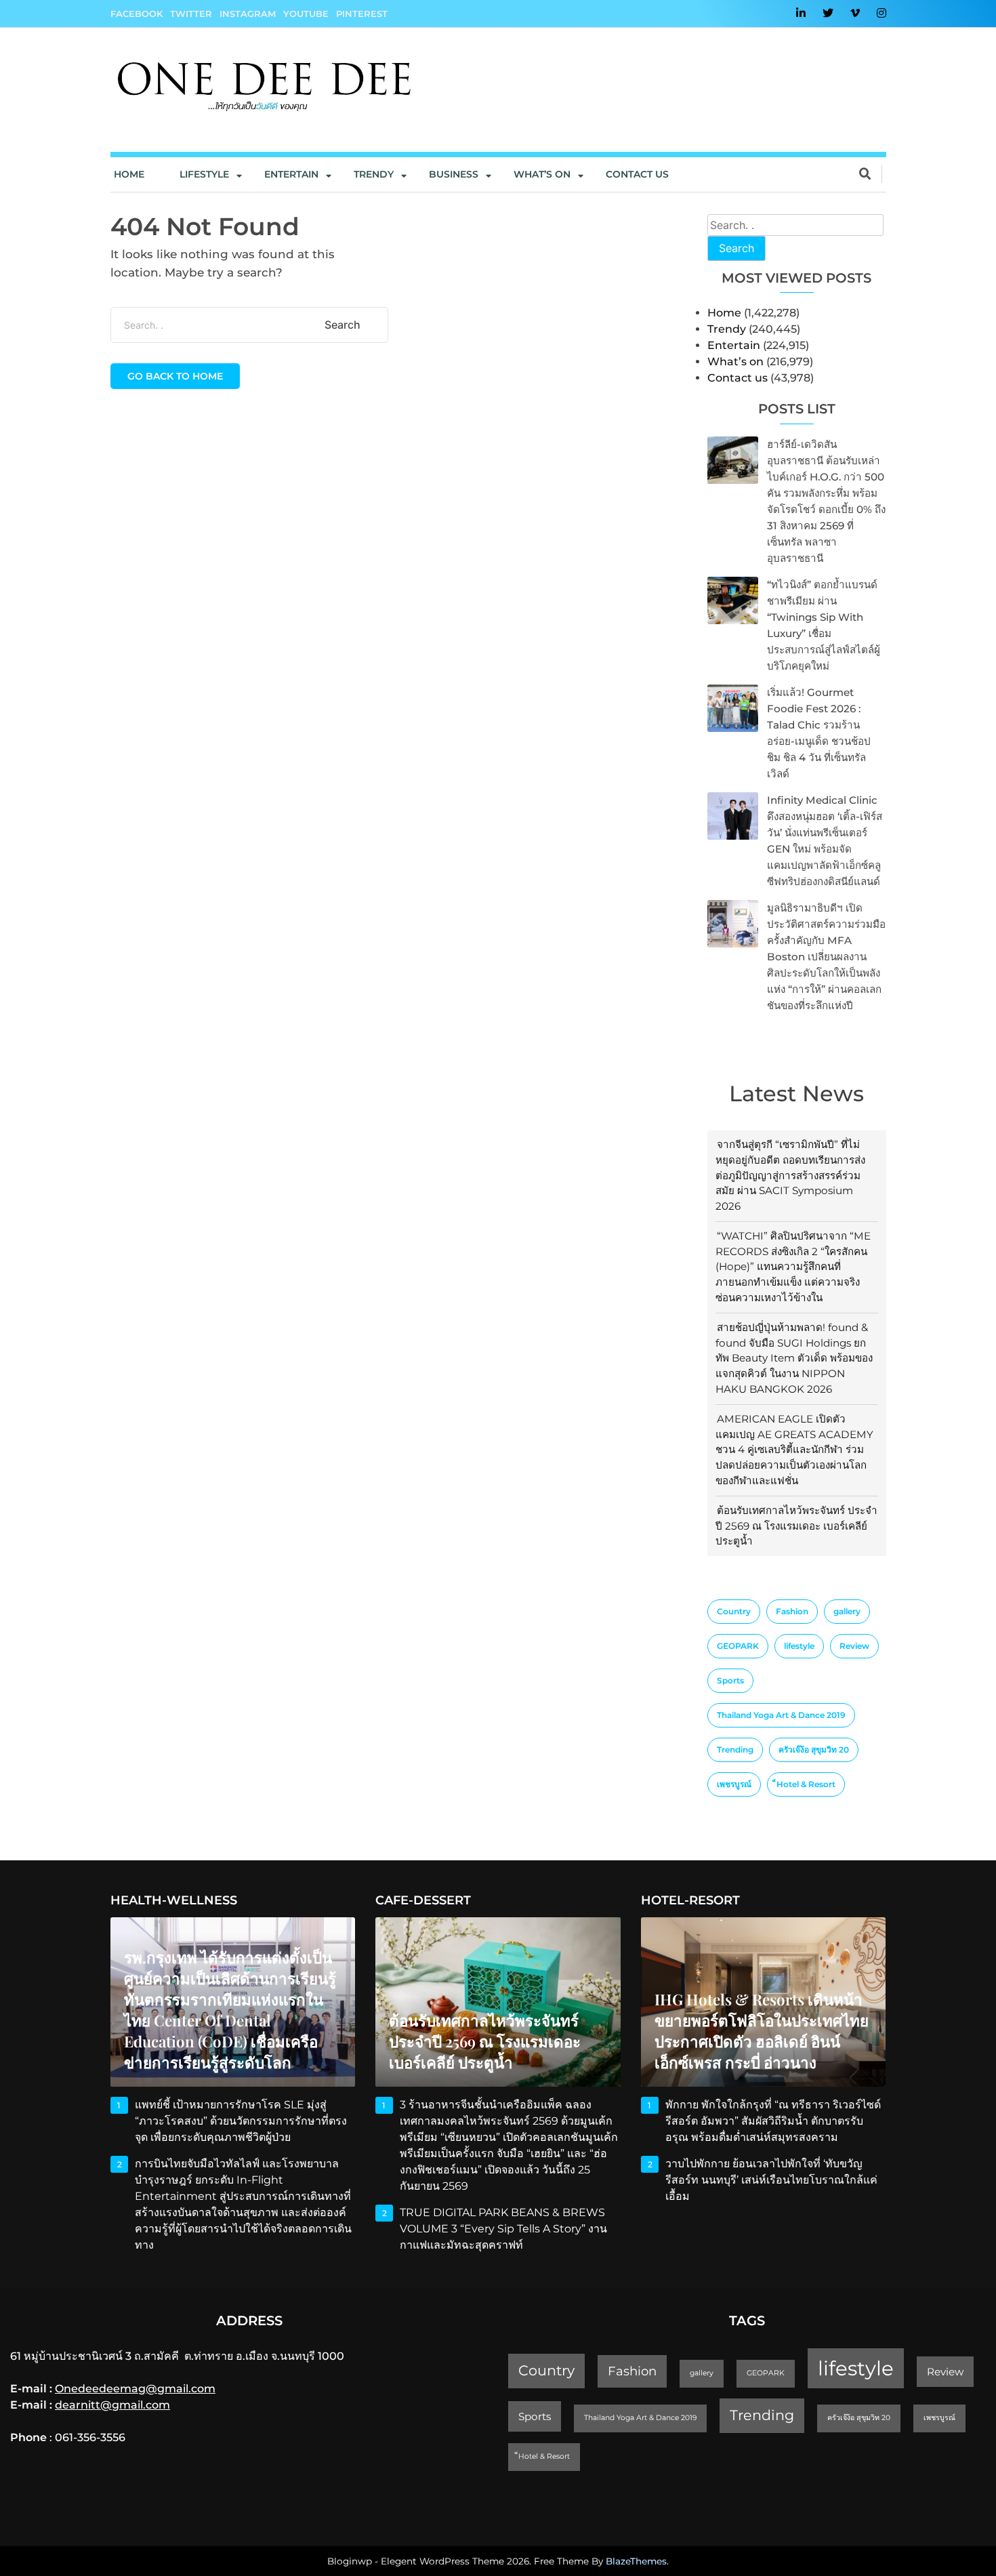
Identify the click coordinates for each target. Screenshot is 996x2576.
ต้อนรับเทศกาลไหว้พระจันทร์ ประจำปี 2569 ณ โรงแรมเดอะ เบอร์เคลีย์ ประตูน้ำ (796, 1526)
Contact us (637, 174)
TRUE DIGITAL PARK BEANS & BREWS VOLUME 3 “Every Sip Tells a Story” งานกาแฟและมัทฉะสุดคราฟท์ (503, 2229)
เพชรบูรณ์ (734, 1784)
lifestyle (799, 1646)
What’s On (542, 174)
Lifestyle (204, 174)
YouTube (306, 14)
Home (129, 174)
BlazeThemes (636, 2561)
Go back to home (175, 376)
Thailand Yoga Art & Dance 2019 (781, 1715)
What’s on (735, 362)
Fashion (792, 1611)
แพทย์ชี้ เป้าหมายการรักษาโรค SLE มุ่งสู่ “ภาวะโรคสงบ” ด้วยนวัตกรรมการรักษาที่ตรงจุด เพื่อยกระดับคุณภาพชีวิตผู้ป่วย (241, 2121)
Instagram (248, 14)
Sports (730, 1680)
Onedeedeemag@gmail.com (135, 2389)
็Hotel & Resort (806, 1784)
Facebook (137, 14)
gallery (847, 1611)
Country (734, 1611)
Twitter (191, 14)
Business (454, 174)
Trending (735, 1750)
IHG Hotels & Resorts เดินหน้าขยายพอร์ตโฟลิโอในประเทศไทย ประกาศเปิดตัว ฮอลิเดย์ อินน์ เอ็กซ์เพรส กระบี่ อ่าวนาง (762, 2031)
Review (854, 1646)
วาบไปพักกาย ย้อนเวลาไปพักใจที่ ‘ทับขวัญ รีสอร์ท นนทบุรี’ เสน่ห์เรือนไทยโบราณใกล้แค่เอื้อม (771, 2180)
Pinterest (362, 14)
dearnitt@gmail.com (112, 2405)
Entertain (291, 174)
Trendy (374, 174)
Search (736, 248)
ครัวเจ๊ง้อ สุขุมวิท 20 (814, 1750)
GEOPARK (738, 1646)
